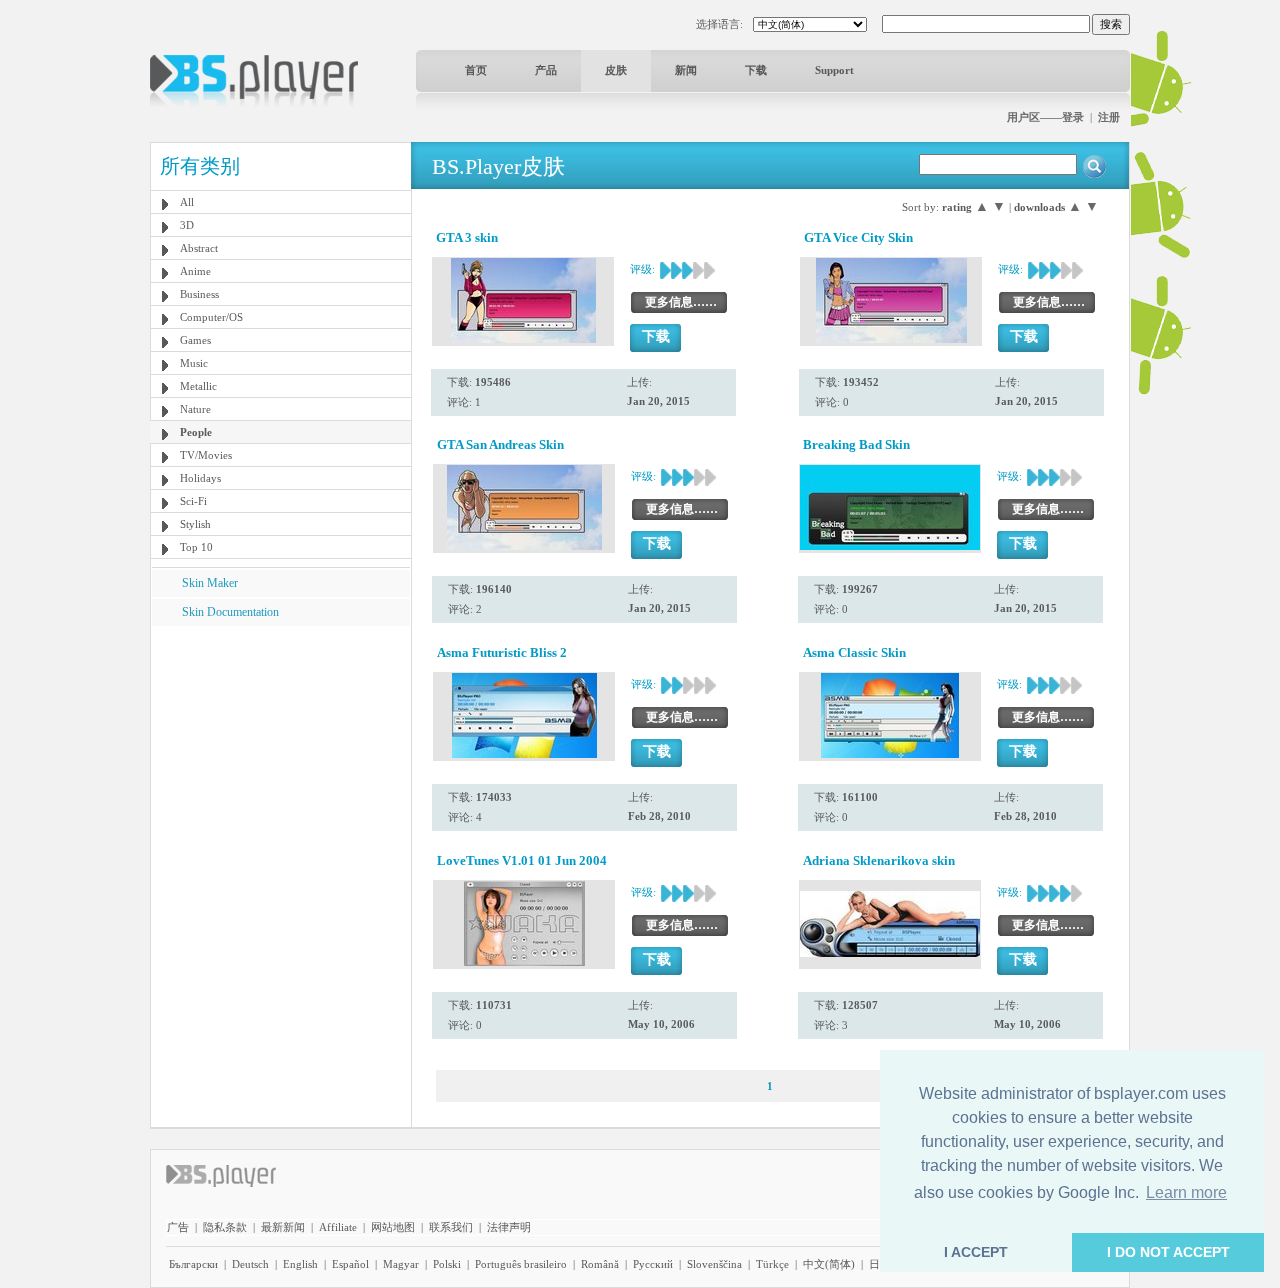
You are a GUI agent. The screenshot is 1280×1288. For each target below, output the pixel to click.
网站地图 (393, 1227)
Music (194, 363)
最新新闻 (283, 1227)
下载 (756, 70)
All (187, 202)
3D (187, 225)
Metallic (198, 386)
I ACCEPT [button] (976, 1252)
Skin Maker (210, 583)
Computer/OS (211, 317)
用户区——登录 (1045, 117)
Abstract (199, 248)
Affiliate (338, 1227)
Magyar (401, 1264)
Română (600, 1264)
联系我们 (451, 1227)
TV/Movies (206, 455)
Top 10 (196, 547)
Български (193, 1264)
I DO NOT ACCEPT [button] (1168, 1252)
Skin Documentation (230, 612)
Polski (447, 1264)
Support (834, 70)
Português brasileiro (521, 1264)
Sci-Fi (193, 501)
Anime (195, 271)
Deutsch (250, 1264)
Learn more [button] (1186, 1192)
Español (350, 1264)
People (196, 432)
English (300, 1264)
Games (195, 340)
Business (199, 294)
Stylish (195, 524)
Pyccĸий (653, 1264)
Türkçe (772, 1264)
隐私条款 (225, 1227)
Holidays (200, 478)
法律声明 (509, 1227)
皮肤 (616, 70)
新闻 (686, 70)
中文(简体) (829, 1264)
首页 (476, 70)
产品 (546, 70)
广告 (178, 1227)
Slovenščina (714, 1264)
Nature (195, 409)
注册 (1109, 117)
